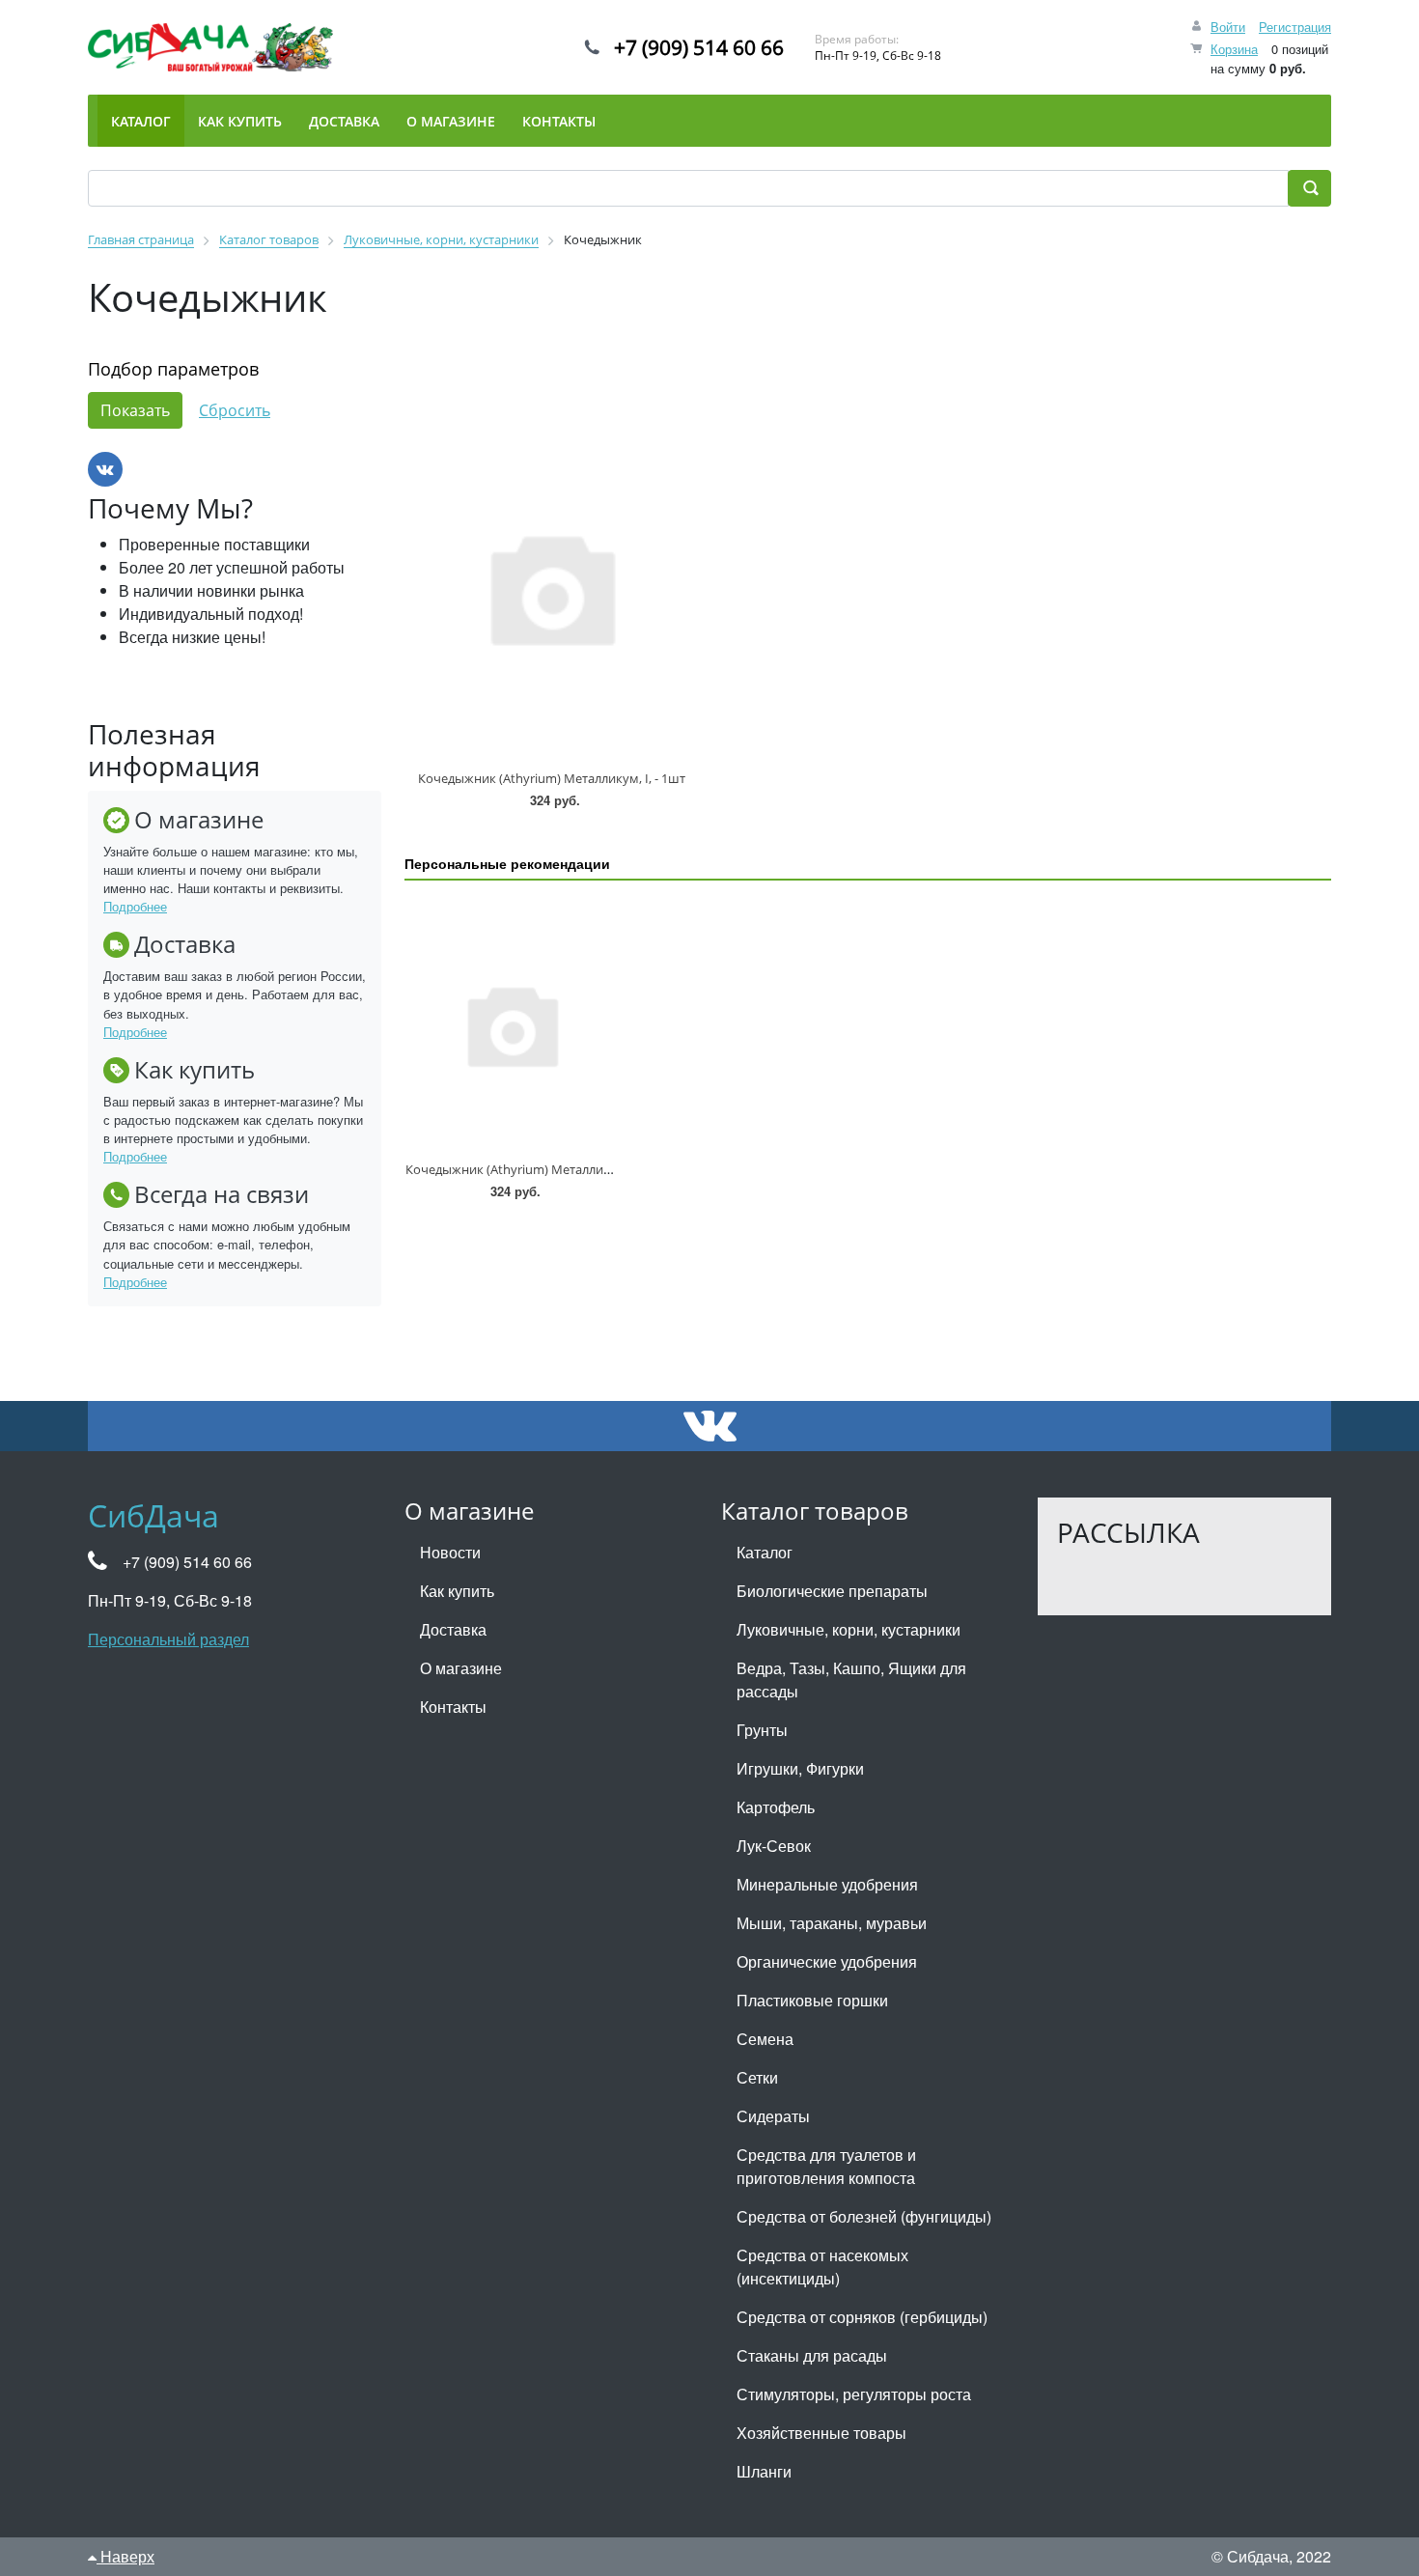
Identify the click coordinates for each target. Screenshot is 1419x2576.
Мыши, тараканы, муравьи (832, 1923)
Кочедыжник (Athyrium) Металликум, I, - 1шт (552, 778)
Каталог (765, 1552)
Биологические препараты (832, 1591)
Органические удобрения (827, 1961)
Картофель (776, 1807)
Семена (765, 2039)
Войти (1228, 27)
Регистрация (1295, 27)
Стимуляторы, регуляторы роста (854, 2394)
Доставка (453, 1629)
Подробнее (135, 906)
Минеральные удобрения (827, 1884)
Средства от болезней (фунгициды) (864, 2216)
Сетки (757, 2077)
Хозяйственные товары (821, 2433)
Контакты (453, 1707)
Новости (450, 1552)
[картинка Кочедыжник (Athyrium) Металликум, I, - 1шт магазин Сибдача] (551, 587)
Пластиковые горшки (812, 2000)
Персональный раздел (168, 1639)
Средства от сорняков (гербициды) (862, 2317)
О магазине (461, 1668)
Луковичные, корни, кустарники (849, 1629)
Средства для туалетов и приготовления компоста (826, 2166)
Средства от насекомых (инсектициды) (822, 2267)
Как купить (457, 1591)
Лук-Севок (774, 1846)
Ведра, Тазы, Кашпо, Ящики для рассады (851, 1680)
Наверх (125, 2556)
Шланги (764, 2471)
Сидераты (773, 2116)
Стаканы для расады (812, 2355)
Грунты (762, 1730)
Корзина (1234, 49)
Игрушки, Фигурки (800, 1768)
